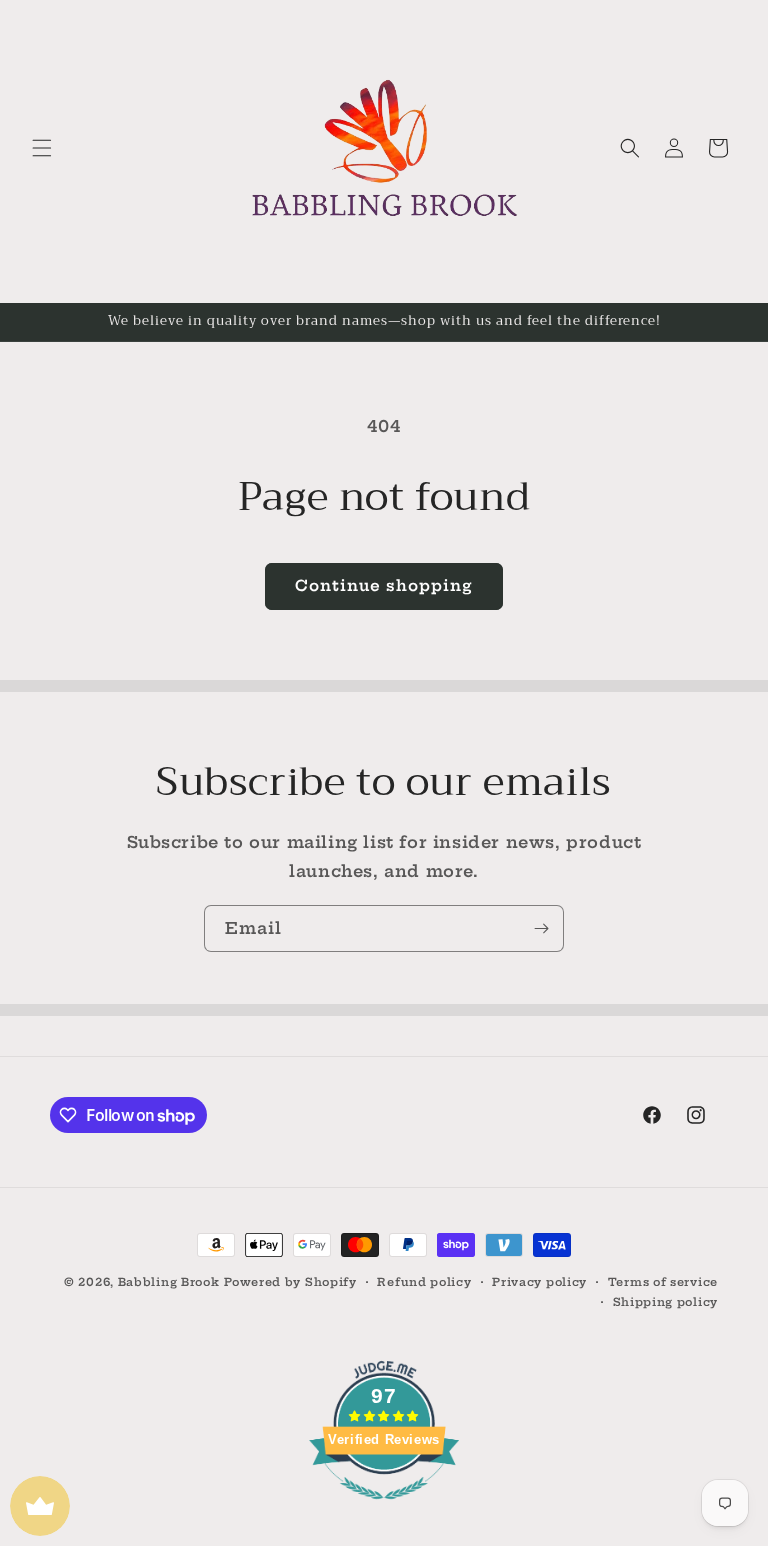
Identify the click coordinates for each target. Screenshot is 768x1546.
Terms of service (663, 1282)
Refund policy (424, 1282)
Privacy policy (539, 1282)
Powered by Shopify (290, 1282)
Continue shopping (384, 585)
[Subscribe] (541, 928)
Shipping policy (666, 1302)
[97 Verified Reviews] (384, 1509)
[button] (42, 148)
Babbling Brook (169, 1282)
